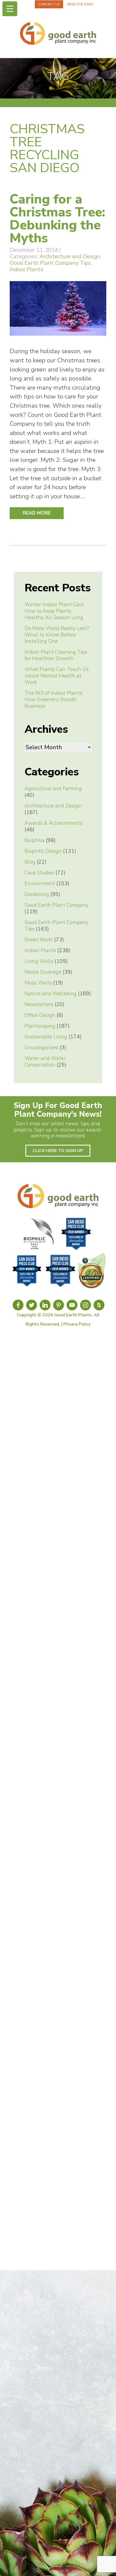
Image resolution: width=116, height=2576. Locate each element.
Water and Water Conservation (45, 1062)
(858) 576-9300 (80, 4)
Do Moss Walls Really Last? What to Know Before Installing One (57, 635)
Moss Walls (38, 983)
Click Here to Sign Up (58, 1151)
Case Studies (39, 873)
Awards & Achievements (54, 823)
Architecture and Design (70, 256)
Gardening (37, 894)
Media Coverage (43, 972)
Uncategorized (41, 1048)
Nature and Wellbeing (51, 994)
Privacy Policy (77, 1324)
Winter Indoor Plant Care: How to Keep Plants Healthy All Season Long (54, 611)
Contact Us (49, 4)
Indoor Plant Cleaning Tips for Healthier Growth (56, 655)
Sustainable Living (46, 1037)
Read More (37, 513)
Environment (40, 884)
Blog (30, 862)
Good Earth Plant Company (57, 905)
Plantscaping (40, 1026)
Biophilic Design (43, 851)
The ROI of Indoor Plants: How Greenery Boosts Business (54, 700)
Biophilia (35, 840)
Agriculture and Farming (53, 789)
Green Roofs (39, 940)
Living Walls (39, 961)
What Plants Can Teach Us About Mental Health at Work (57, 676)
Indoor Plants (26, 269)
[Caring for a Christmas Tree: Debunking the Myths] (58, 338)
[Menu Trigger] (10, 9)
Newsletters (39, 1004)
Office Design (40, 1015)
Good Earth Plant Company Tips (50, 263)
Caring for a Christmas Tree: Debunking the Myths (57, 219)
